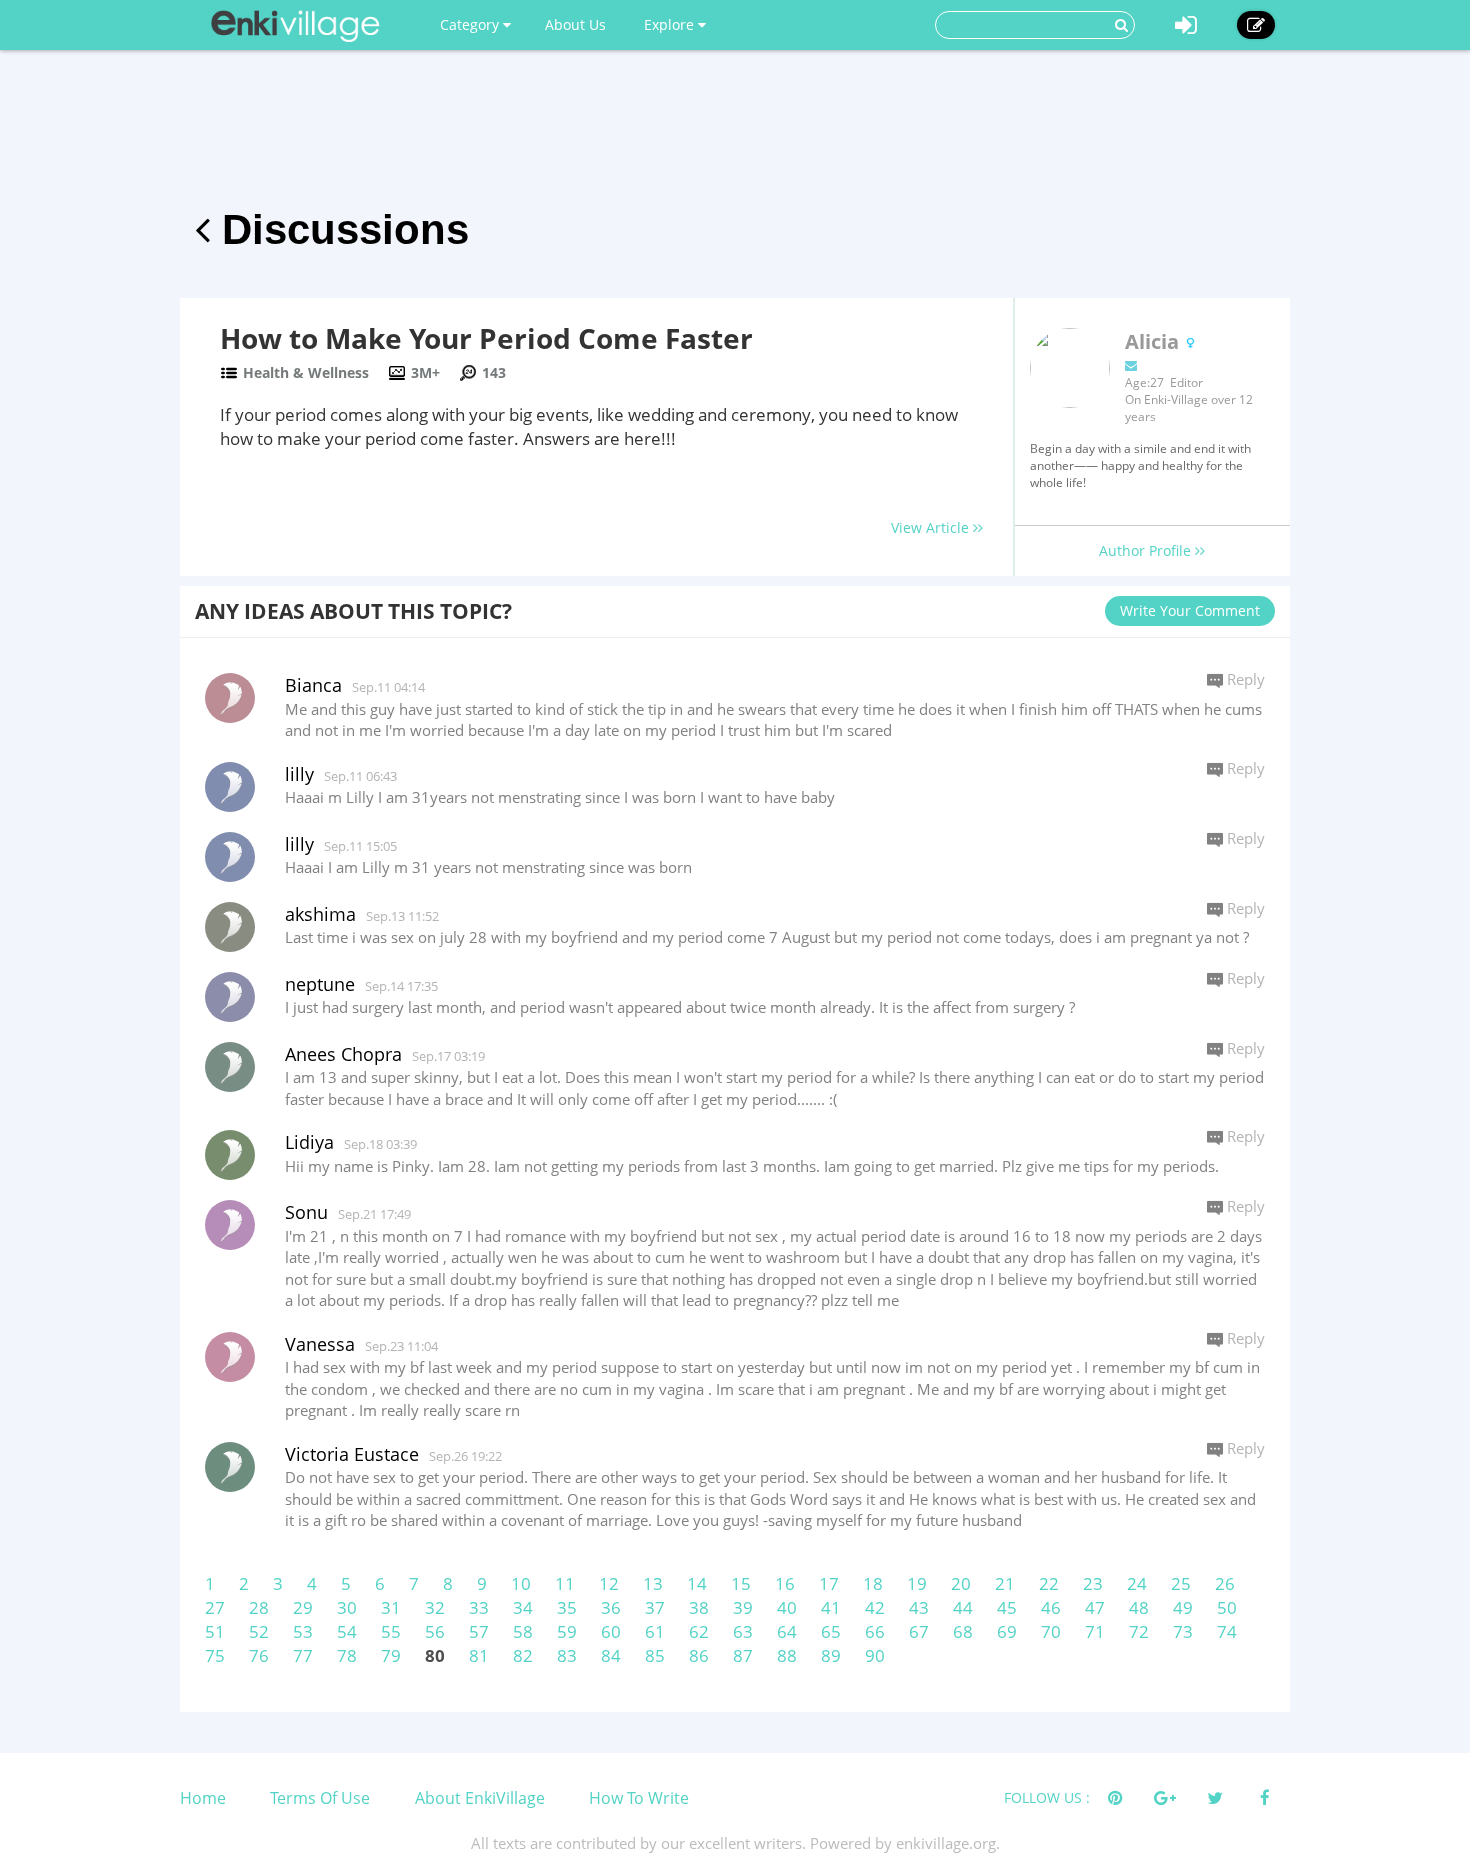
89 (831, 1655)
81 (479, 1655)
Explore (671, 24)
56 (435, 1631)
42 (875, 1607)
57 (479, 1631)
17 (829, 1583)
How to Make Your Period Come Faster (486, 338)
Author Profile (1147, 550)
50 (1227, 1607)
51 (215, 1631)
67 (919, 1631)
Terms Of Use (320, 1798)
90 (875, 1655)
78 (347, 1655)
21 (1005, 1583)
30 (347, 1607)
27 (215, 1607)
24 (1137, 1583)
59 (567, 1631)
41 (831, 1607)
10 (521, 1583)
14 (697, 1583)
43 (919, 1607)
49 (1183, 1607)
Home (203, 1798)
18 (873, 1583)
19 (917, 1583)
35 (567, 1607)
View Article (932, 527)
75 (215, 1655)
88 (787, 1655)
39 (743, 1607)
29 (303, 1607)
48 (1139, 1607)
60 (611, 1631)
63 (743, 1631)
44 (963, 1607)
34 (523, 1607)
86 (699, 1655)
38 (699, 1607)
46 (1051, 1607)
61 (655, 1631)
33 (479, 1607)
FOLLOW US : (1047, 1797)
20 (961, 1583)
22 (1049, 1583)
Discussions (339, 229)
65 (831, 1631)
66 (875, 1631)
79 (391, 1655)
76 (259, 1655)
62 (699, 1631)
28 (259, 1607)
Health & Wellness (306, 372)
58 (523, 1631)
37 (655, 1607)
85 (655, 1655)
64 (787, 1631)
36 (611, 1607)
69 (1007, 1631)
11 (565, 1583)
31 (391, 1607)
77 (303, 1655)
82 (523, 1655)
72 (1139, 1631)
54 (347, 1631)
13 (653, 1583)
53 (303, 1631)
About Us (575, 24)
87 (743, 1655)
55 (391, 1631)
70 (1051, 1631)
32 (435, 1607)
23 (1093, 1583)
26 (1225, 1583)
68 (963, 1631)
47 (1095, 1607)
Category (471, 24)
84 (611, 1655)
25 (1181, 1583)
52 (259, 1631)
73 (1183, 1631)
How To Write (639, 1798)
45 (1007, 1607)
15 (741, 1583)
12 (609, 1583)
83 (567, 1655)
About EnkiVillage (480, 1798)
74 (1227, 1631)
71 (1095, 1631)
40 (787, 1607)
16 (785, 1583)
